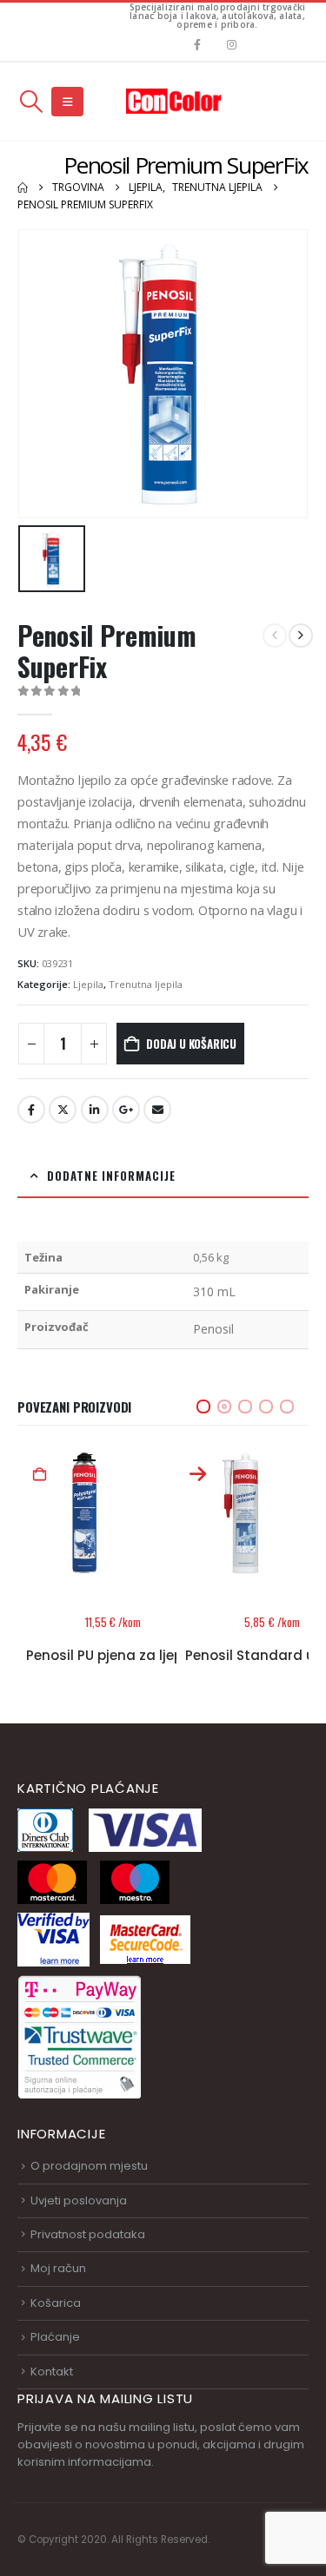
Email (157, 1110)
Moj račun (58, 2268)
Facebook (31, 1110)
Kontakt (52, 2372)
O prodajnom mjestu (89, 2166)
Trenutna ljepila (146, 984)
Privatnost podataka (88, 2234)
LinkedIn (95, 1110)
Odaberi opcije (40, 1475)
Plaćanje (55, 2337)
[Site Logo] (174, 101)
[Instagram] (232, 45)
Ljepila (88, 984)
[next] (301, 636)
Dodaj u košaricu (191, 1044)
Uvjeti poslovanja (79, 2200)
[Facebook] (197, 45)
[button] (31, 102)
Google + (126, 1110)
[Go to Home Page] (23, 188)
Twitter (63, 1110)
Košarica (56, 2303)
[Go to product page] (85, 1513)
